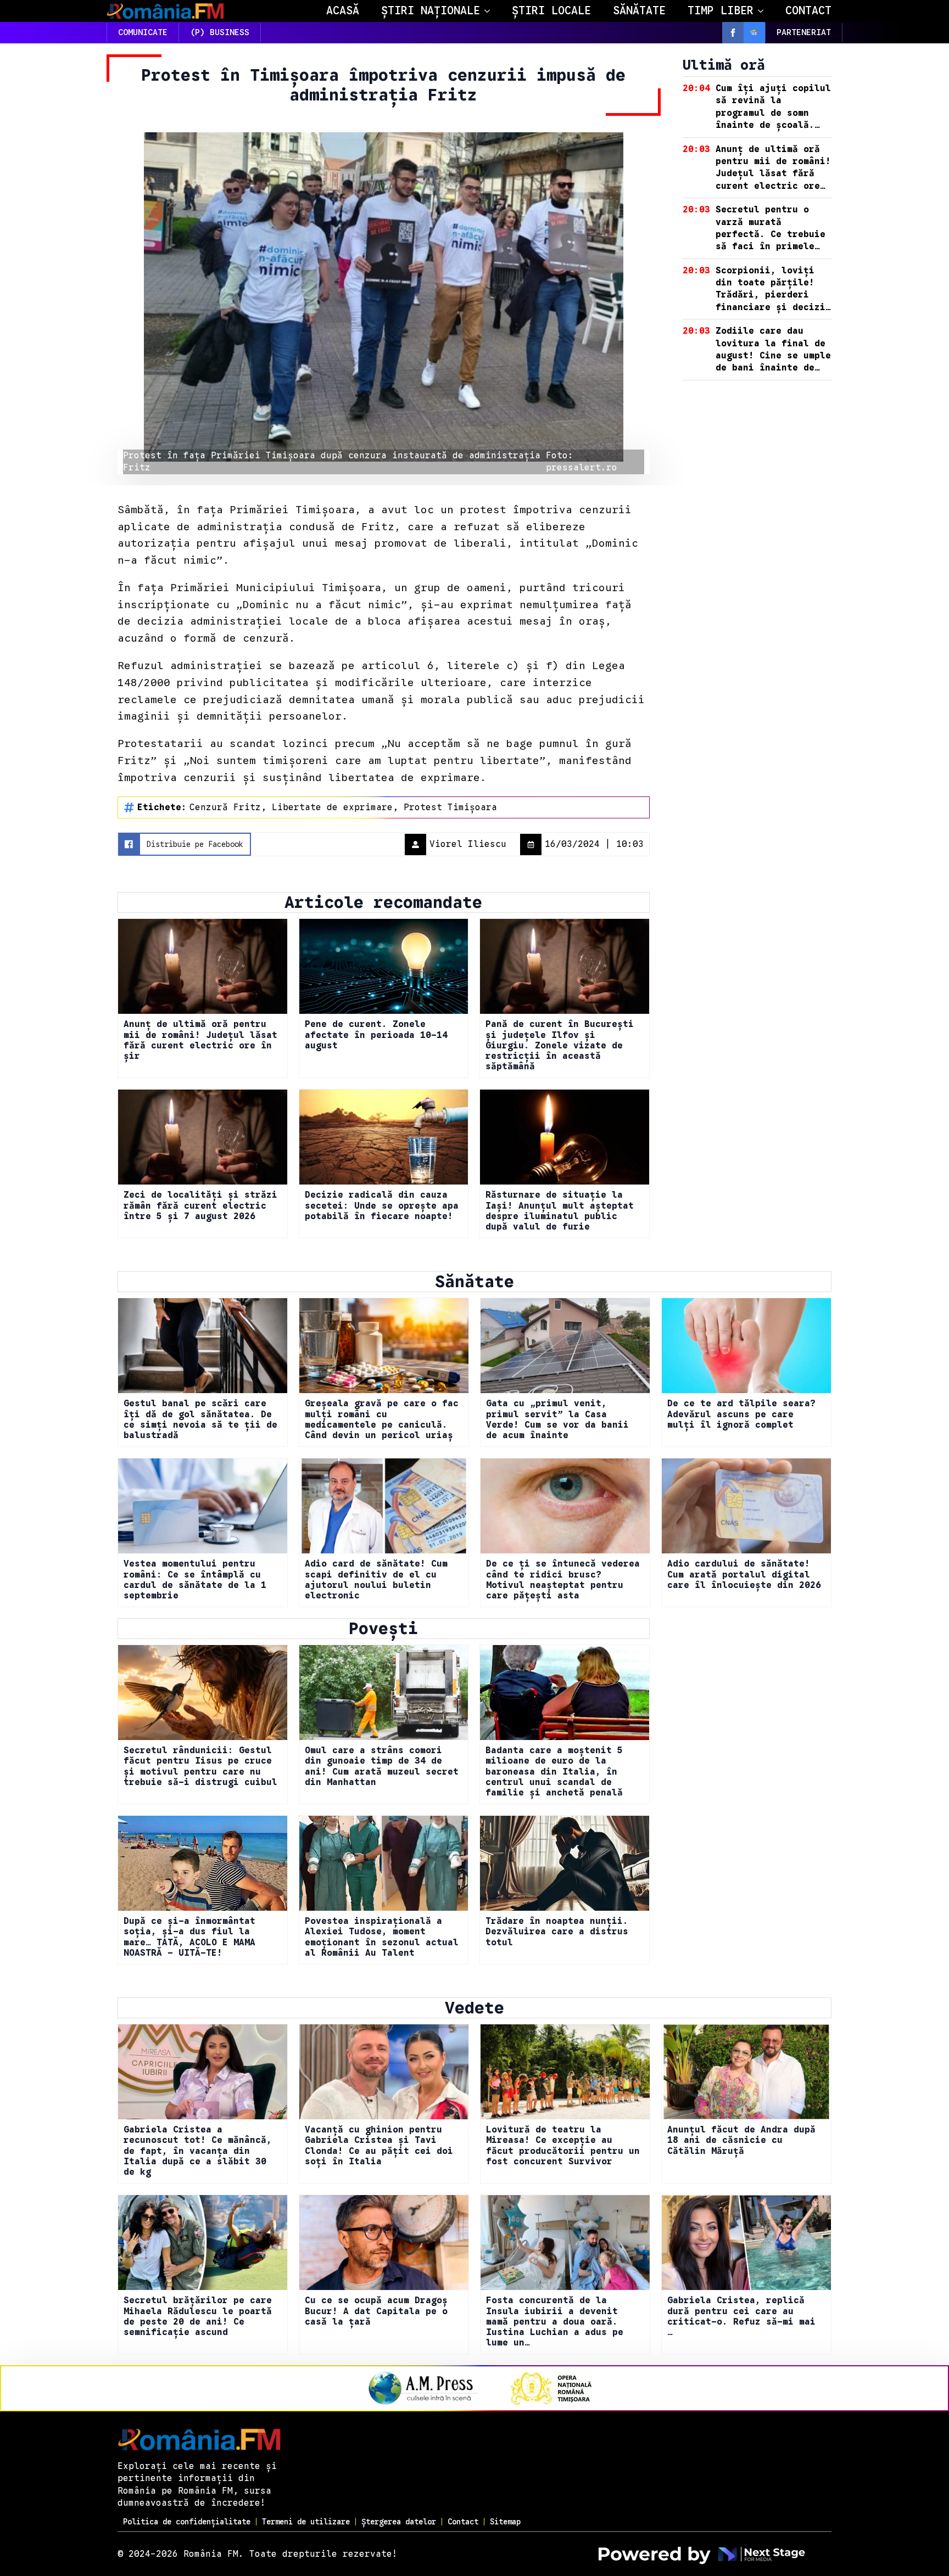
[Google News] (754, 33)
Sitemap (505, 2522)
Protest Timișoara (450, 807)
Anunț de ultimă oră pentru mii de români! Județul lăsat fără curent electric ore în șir (200, 1040)
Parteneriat (804, 32)
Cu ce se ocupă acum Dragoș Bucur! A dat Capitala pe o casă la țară (376, 2311)
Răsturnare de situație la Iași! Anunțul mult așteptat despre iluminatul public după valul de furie (560, 1211)
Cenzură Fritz (225, 807)
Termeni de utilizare (306, 2522)
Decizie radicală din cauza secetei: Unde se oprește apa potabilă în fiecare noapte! (382, 1206)
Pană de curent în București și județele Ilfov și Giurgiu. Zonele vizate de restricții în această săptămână (560, 1046)
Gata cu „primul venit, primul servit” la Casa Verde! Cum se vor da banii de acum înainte (557, 1420)
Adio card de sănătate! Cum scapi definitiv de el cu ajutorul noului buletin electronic (376, 1580)
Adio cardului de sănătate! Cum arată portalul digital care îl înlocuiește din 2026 (744, 1575)
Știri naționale (431, 11)
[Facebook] (733, 33)
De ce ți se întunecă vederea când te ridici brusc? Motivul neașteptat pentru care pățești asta (563, 1580)
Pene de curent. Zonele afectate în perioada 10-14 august (376, 1035)
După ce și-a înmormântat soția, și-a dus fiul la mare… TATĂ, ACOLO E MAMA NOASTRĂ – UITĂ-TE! (189, 1937)
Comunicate (143, 32)
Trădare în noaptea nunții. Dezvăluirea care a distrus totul (557, 1932)
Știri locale (551, 11)
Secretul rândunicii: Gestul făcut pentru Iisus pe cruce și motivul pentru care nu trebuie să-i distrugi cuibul (200, 1767)
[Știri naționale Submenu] (490, 11)
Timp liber (721, 11)
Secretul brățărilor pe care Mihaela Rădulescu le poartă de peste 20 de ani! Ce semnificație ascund (198, 2317)
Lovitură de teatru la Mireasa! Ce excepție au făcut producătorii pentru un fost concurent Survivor (563, 2146)
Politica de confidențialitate (187, 2522)
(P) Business (220, 32)
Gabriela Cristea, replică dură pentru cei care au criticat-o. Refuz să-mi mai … (741, 2317)
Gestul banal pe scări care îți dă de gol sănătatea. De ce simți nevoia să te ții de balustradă (200, 1420)
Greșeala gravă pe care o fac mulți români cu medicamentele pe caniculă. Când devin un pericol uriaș (382, 1420)
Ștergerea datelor (399, 2522)
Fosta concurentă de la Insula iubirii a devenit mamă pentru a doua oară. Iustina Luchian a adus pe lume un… (555, 2322)
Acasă (343, 11)
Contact (808, 11)
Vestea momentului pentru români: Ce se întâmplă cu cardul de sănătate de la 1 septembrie (195, 1580)
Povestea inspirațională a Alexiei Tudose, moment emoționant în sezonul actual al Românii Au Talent (382, 1937)
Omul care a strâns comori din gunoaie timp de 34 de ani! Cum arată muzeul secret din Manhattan (382, 1767)
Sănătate (639, 11)
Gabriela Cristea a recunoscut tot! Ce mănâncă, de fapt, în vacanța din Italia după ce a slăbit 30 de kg (198, 2151)
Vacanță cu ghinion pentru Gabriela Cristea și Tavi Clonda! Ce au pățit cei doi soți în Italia (379, 2146)
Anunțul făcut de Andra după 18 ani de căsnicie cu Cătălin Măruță (741, 2140)
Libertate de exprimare (332, 807)
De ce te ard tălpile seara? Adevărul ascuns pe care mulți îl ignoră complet (741, 1414)
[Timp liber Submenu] (764, 11)
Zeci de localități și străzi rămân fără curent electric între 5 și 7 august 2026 (200, 1206)
